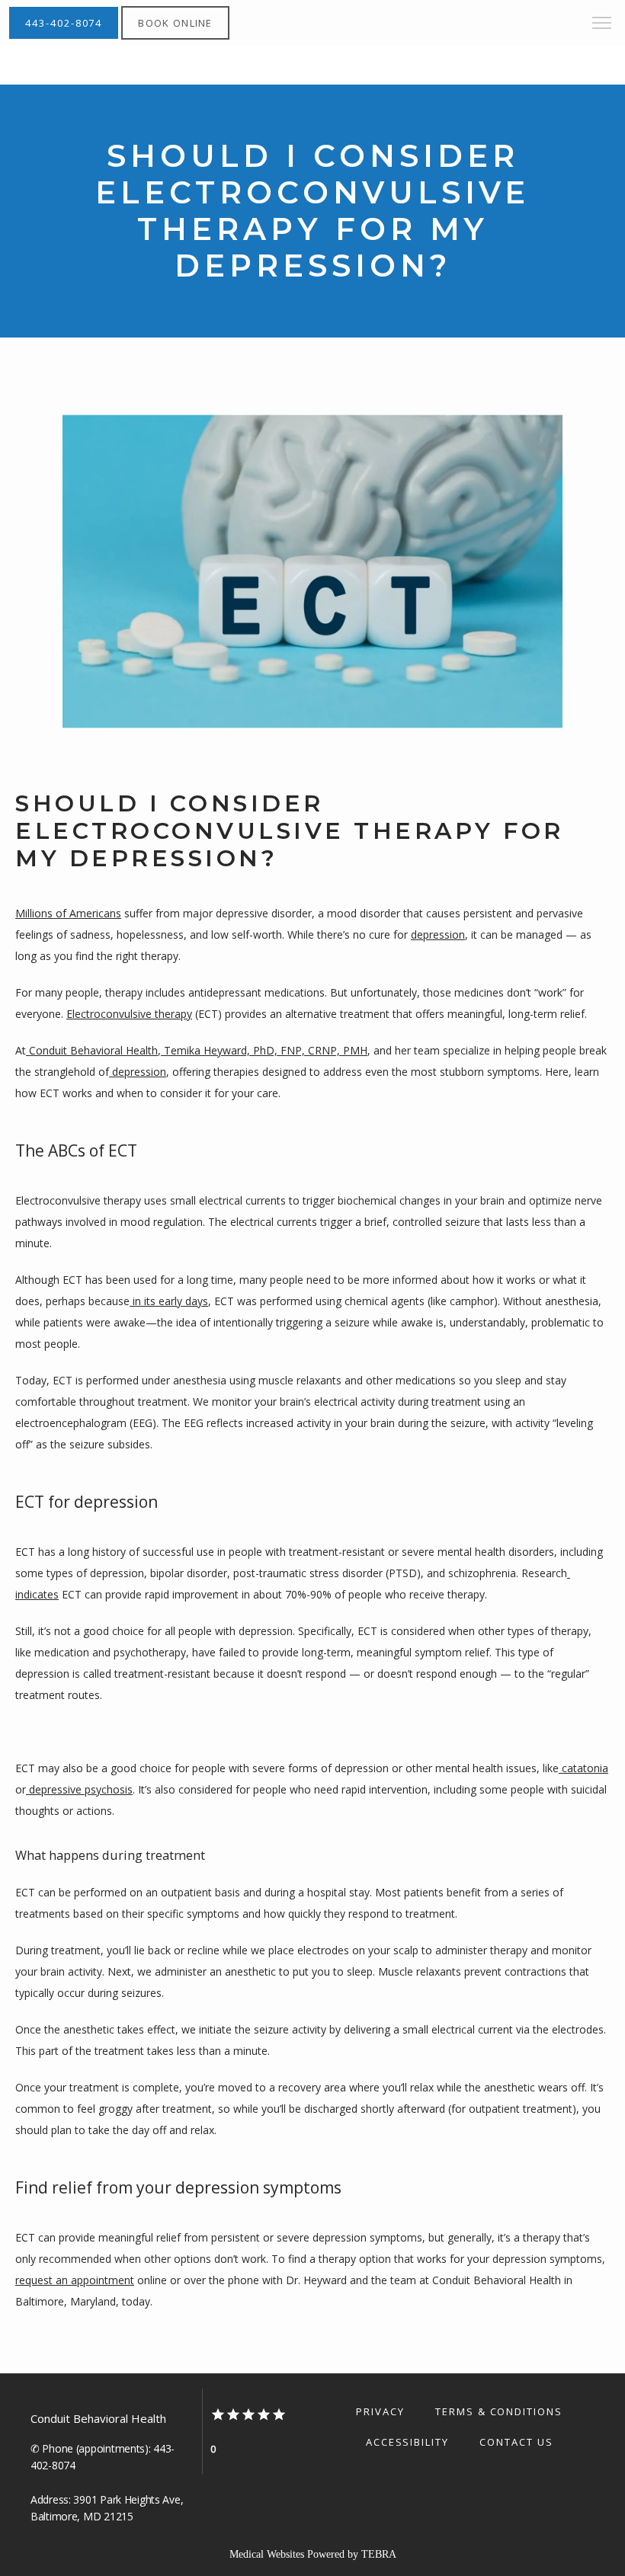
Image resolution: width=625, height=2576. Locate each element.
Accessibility (407, 2442)
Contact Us (516, 2442)
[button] (602, 24)
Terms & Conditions (499, 2411)
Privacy (380, 2411)
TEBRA (379, 2554)
